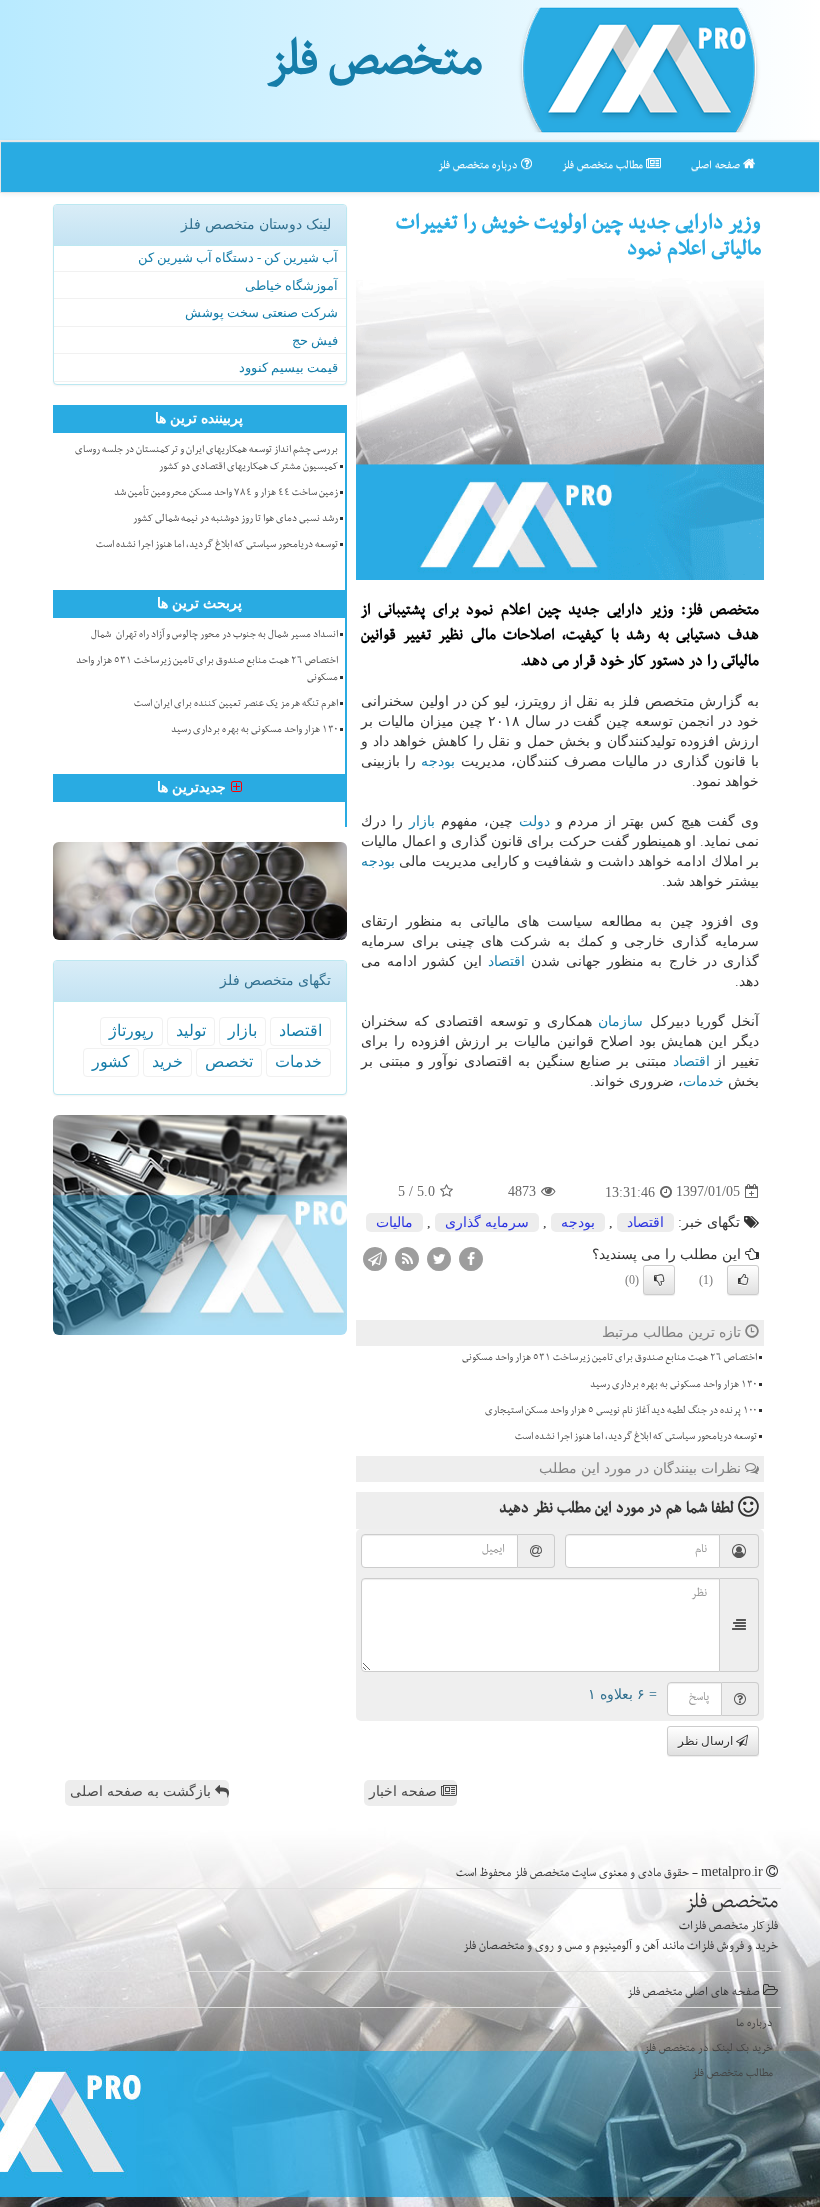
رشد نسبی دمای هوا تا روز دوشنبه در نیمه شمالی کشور (235, 520)
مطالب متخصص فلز (604, 166)
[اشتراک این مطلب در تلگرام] (375, 1257)
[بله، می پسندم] (743, 1280)
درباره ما (754, 2024)
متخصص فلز (374, 68)
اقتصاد (506, 961)
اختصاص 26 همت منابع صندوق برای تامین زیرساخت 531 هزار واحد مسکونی (609, 1359)
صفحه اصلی (717, 166)
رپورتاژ (131, 1030)
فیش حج (315, 340)
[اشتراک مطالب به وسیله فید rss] (407, 1257)
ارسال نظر (707, 1741)
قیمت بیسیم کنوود (288, 367)
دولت (534, 821)
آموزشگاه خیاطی (291, 285)
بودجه (438, 761)
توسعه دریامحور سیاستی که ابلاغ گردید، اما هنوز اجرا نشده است (636, 1438)
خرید (167, 1061)
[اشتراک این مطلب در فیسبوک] (471, 1257)
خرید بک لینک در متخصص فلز (708, 2049)
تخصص (229, 1061)
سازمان (620, 1021)
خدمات (703, 1081)
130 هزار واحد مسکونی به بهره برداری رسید (673, 1386)
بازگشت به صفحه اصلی (142, 1791)
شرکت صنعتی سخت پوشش (261, 312)
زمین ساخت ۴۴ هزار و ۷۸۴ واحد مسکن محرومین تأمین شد (226, 494)
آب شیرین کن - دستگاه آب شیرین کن (238, 257)
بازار (422, 821)
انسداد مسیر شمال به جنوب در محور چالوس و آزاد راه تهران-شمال (214, 636)
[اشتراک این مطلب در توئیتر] (439, 1257)
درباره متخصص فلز (479, 166)
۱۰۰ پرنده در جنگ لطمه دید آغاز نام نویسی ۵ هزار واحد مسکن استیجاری (621, 1412)
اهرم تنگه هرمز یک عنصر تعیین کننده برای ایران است (236, 705)
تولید (191, 1030)
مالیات (394, 1222)
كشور (111, 1061)
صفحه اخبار (405, 1791)
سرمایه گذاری (487, 1222)
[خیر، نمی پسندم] (659, 1280)
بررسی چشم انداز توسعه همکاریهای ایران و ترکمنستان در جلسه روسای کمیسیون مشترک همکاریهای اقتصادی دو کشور (206, 459)
